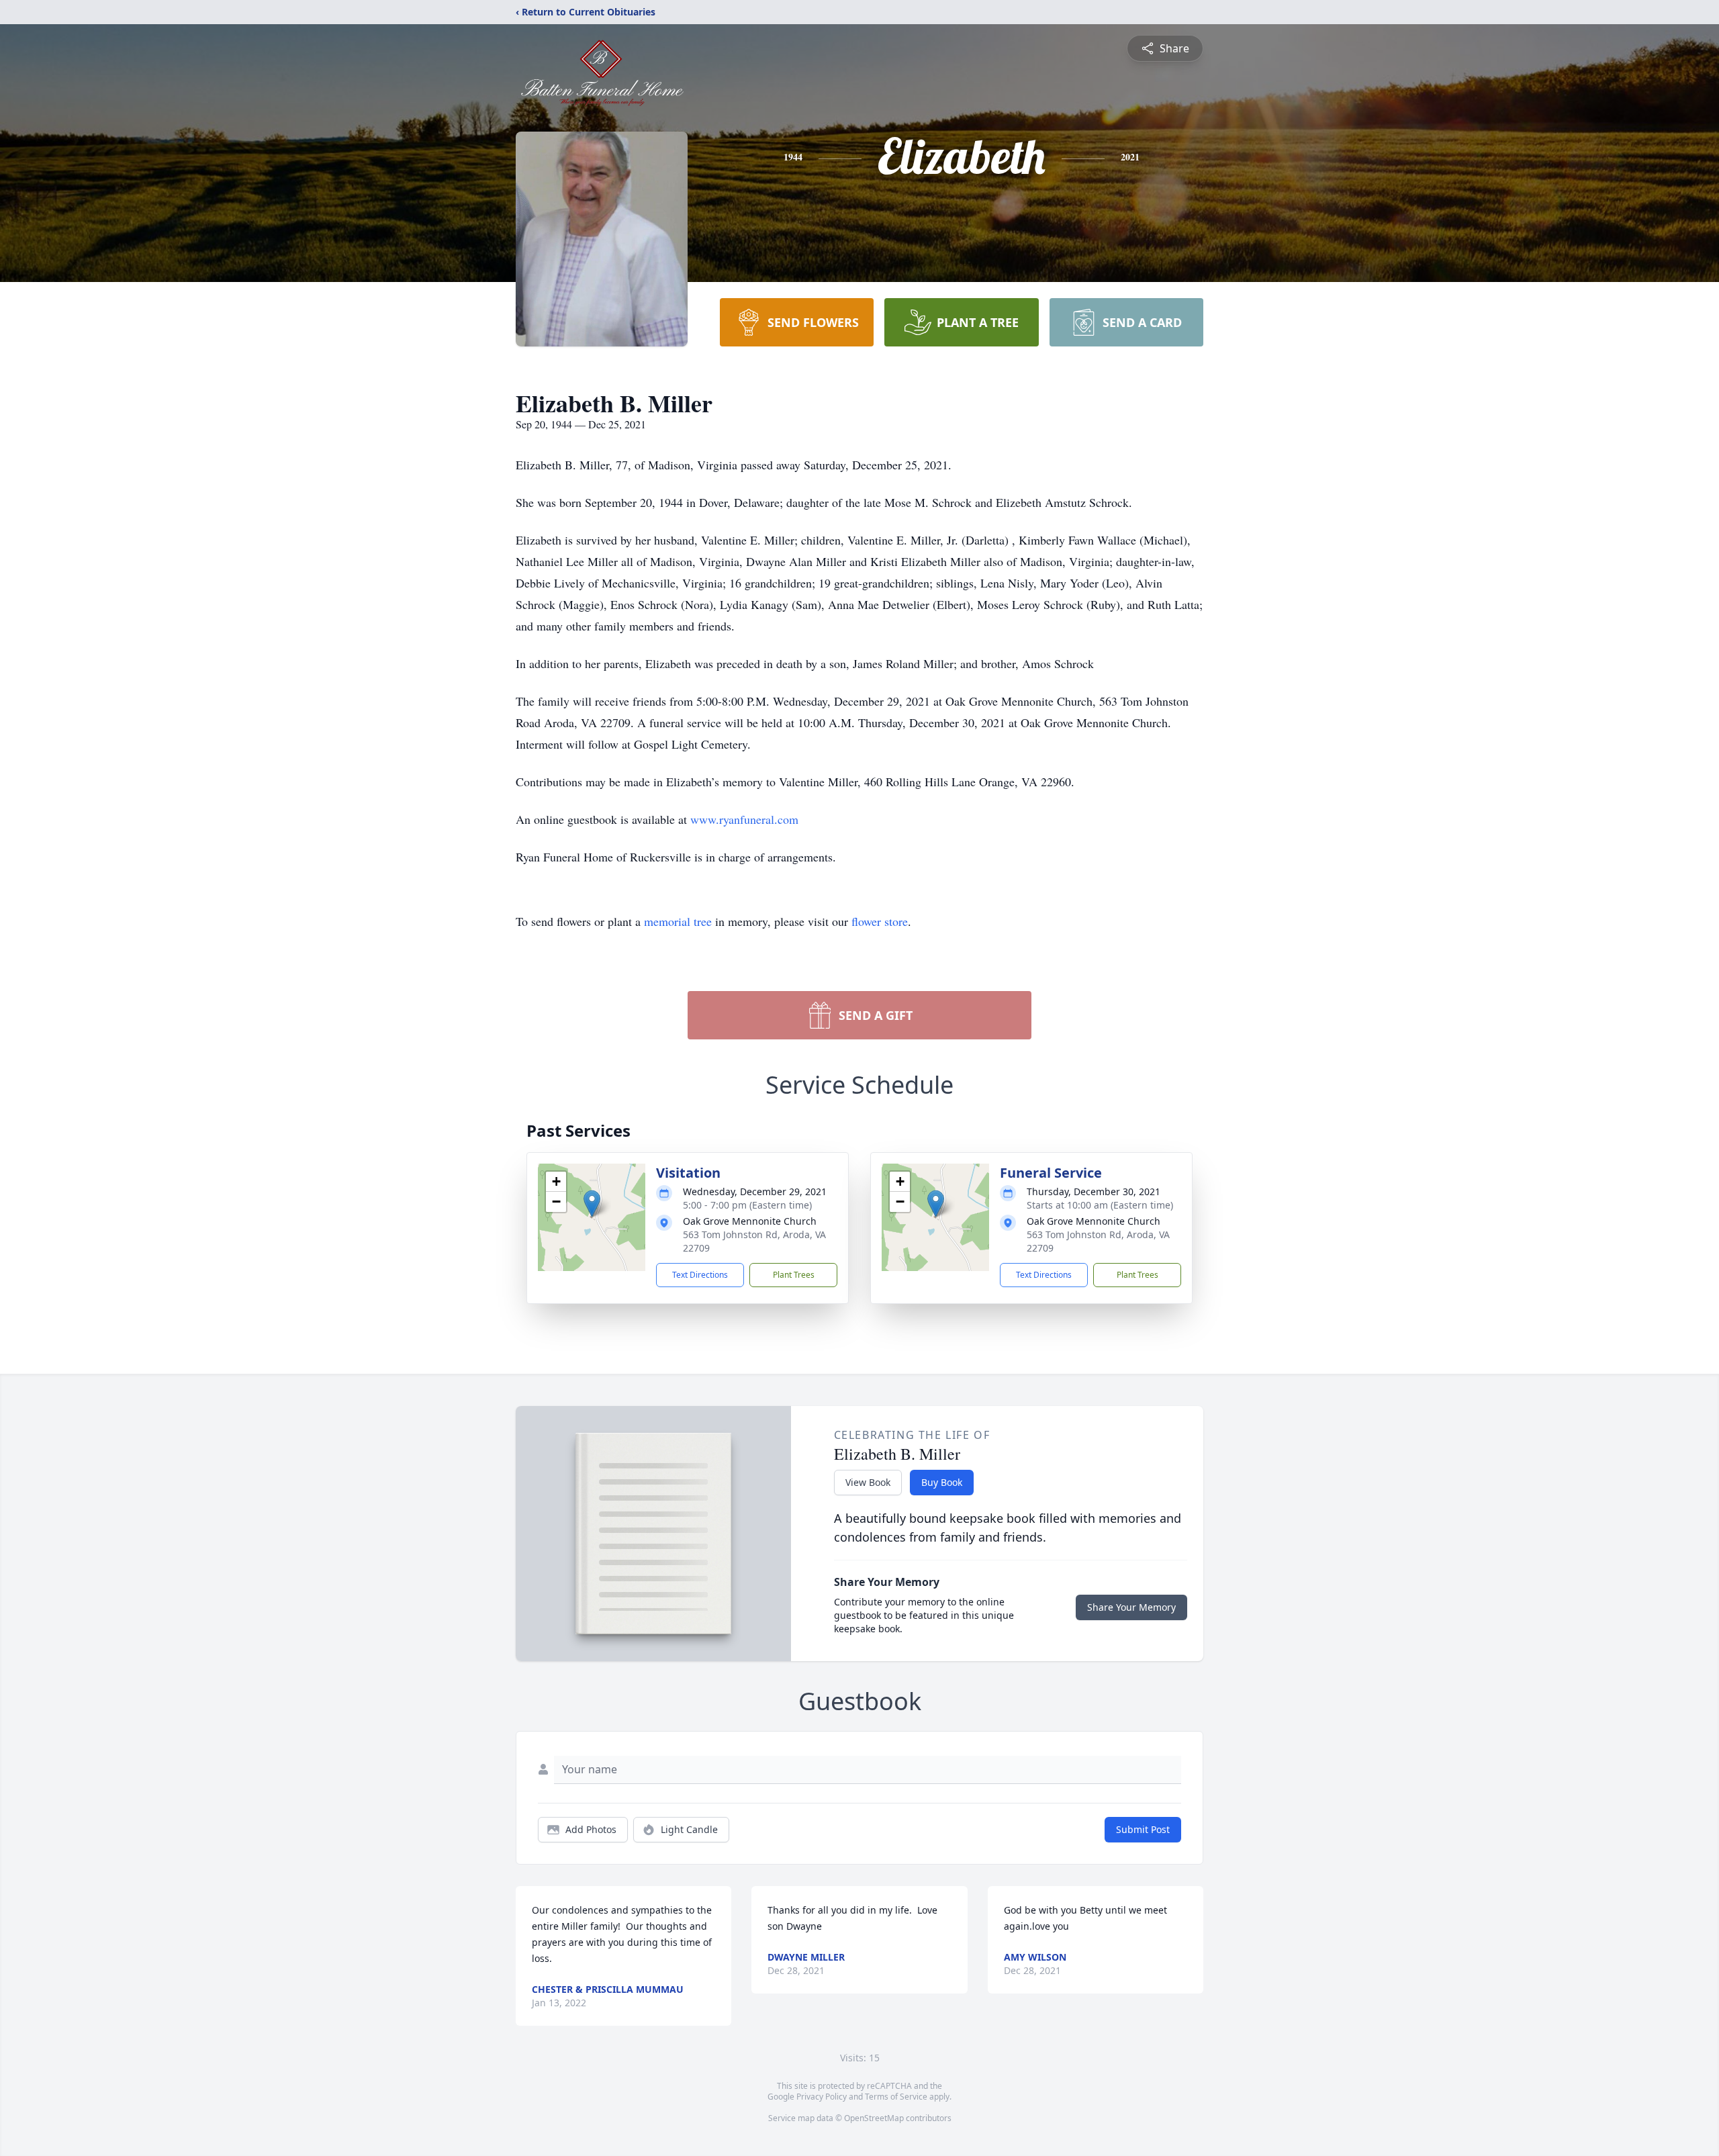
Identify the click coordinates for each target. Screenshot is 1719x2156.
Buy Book (942, 1482)
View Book (868, 1482)
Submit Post (1143, 1829)
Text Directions (700, 1275)
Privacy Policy (822, 2097)
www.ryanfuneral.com (744, 819)
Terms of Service (896, 2097)
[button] (592, 1204)
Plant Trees (794, 1275)
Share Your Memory (1131, 1607)
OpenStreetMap (874, 2118)
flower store (880, 921)
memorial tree (678, 921)
